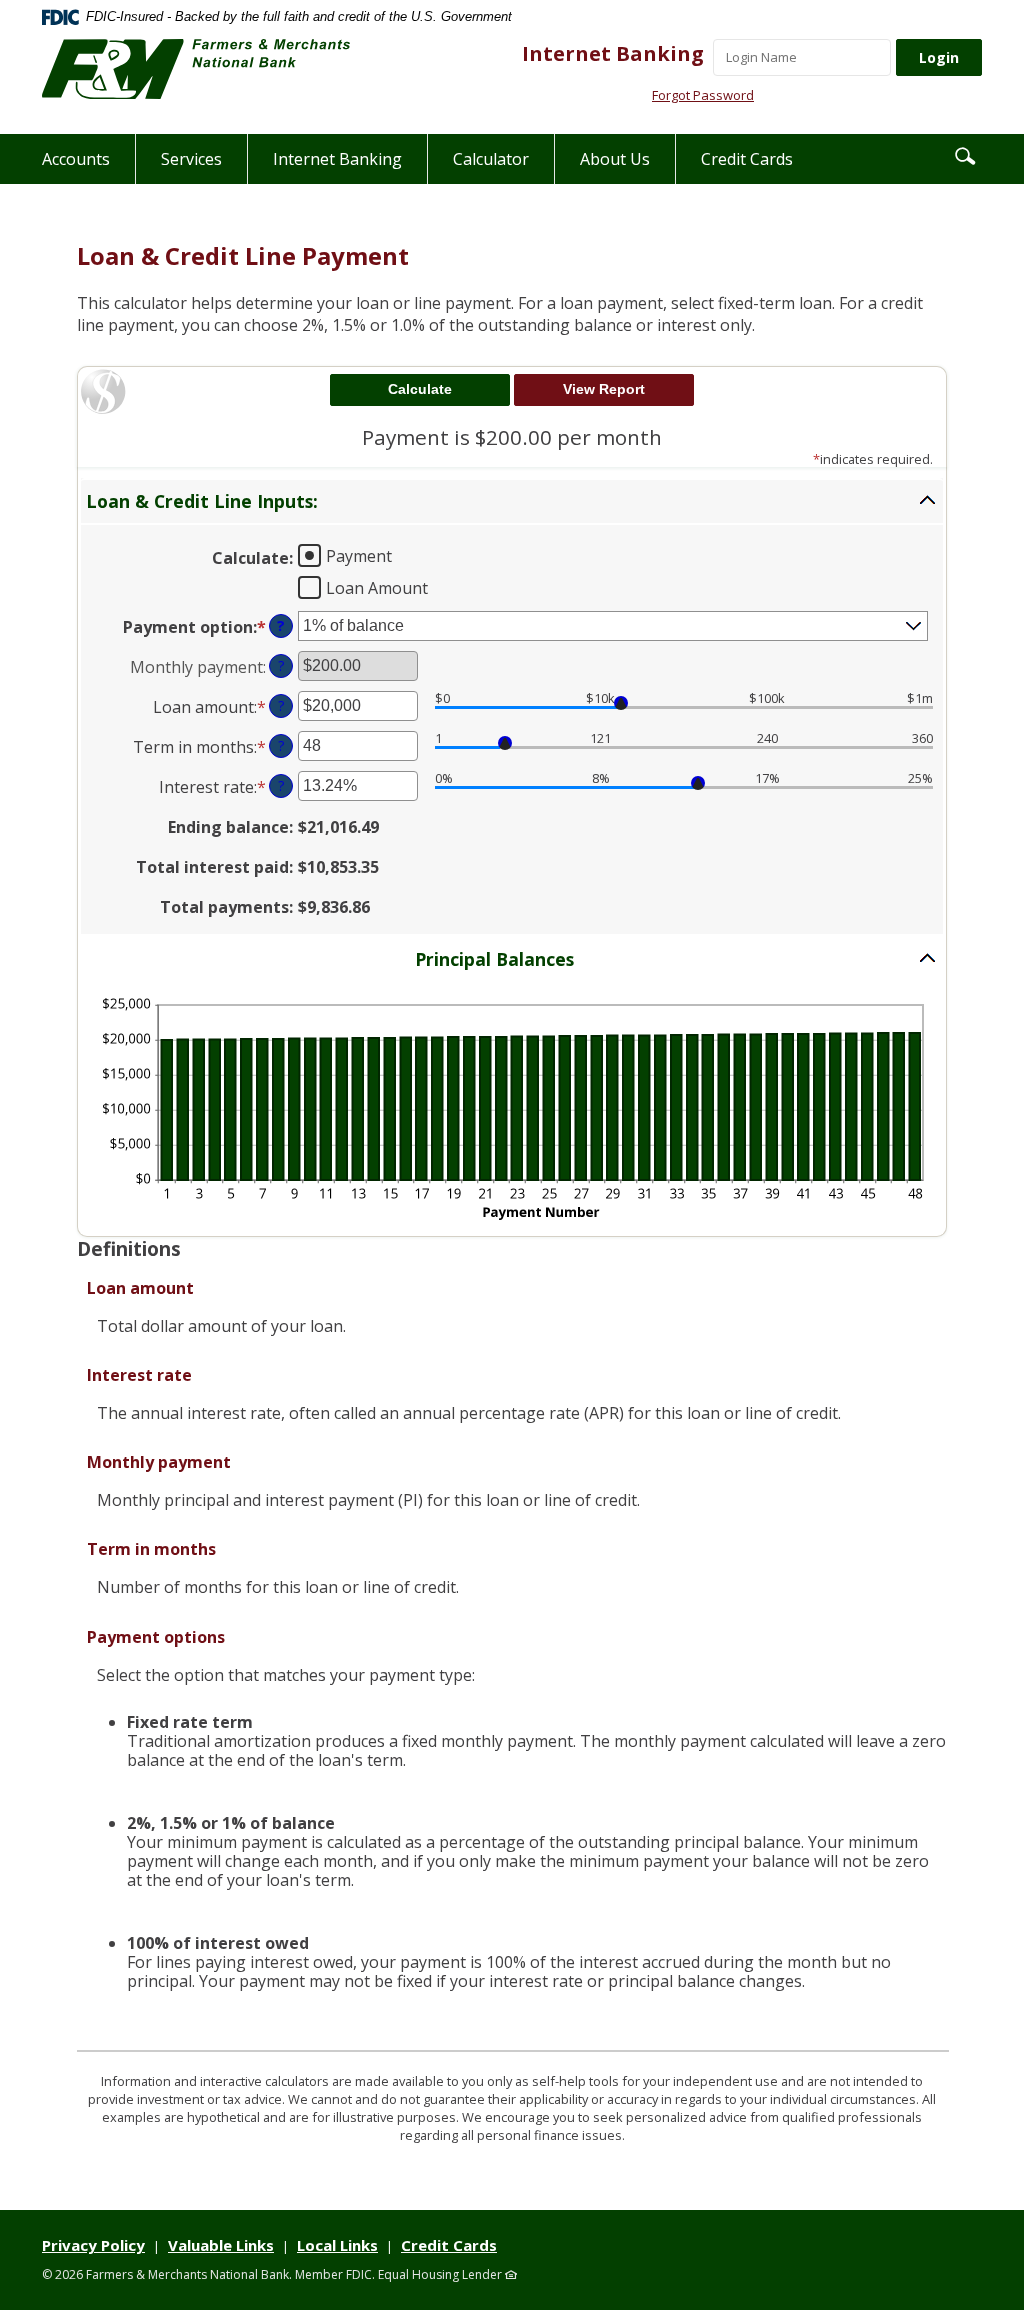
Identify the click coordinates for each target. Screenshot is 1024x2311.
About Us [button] (615, 159)
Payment (359, 555)
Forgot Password (703, 95)
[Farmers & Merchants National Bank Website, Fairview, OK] (196, 69)
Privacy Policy (93, 2245)
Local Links (337, 2245)
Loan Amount (377, 587)
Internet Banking (613, 53)
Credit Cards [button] (747, 159)
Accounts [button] (76, 159)
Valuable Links (221, 2245)
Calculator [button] (491, 159)
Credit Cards (449, 2245)
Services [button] (191, 159)
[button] (965, 155)
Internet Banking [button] (337, 159)
